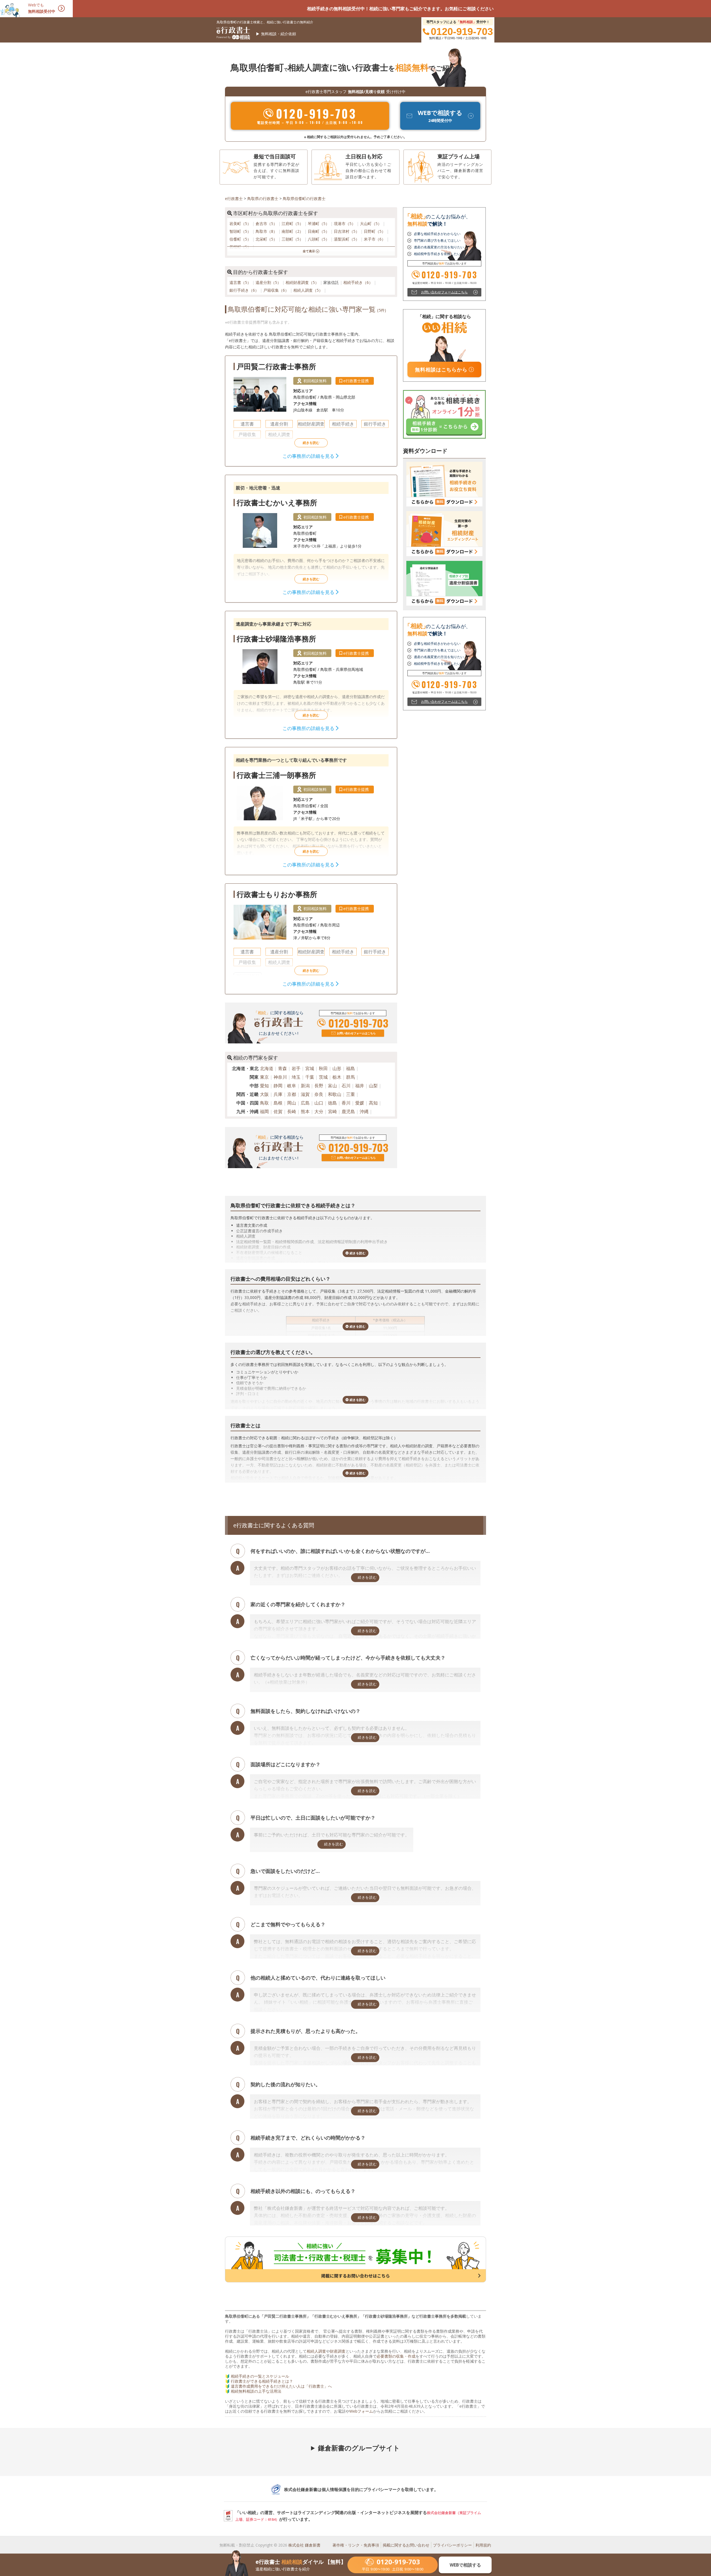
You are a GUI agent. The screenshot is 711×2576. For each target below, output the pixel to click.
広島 (305, 1103)
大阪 (264, 1094)
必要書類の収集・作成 (396, 2356)
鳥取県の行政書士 (263, 198)
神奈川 (280, 1077)
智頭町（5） (241, 231)
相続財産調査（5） (303, 282)
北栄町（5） (267, 239)
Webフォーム (361, 2411)
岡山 (292, 1103)
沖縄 (364, 1111)
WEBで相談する (465, 2565)
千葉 (310, 1077)
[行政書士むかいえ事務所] (311, 539)
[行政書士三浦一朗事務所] (311, 811)
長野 (319, 1086)
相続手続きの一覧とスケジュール (260, 2376)
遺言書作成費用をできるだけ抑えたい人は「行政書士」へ (281, 2386)
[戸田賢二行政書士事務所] (311, 411)
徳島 (332, 1103)
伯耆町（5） (241, 239)
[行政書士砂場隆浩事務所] (311, 675)
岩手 (296, 1068)
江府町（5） (293, 223)
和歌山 (335, 1094)
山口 (319, 1103)
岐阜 (292, 1086)
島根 (278, 1103)
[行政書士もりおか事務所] (311, 939)
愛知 (264, 1086)
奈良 (319, 1094)
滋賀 (305, 1094)
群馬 (351, 1077)
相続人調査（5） (309, 290)
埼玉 (296, 1077)
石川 (346, 1086)
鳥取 (264, 1103)
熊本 (305, 1111)
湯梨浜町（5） (347, 239)
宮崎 (332, 1111)
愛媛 (360, 1103)
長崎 (292, 1111)
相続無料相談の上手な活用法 (256, 2391)
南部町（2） (293, 231)
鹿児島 (348, 1111)
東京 (264, 1077)
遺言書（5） (241, 282)
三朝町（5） (293, 239)
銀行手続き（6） (245, 290)
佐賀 (278, 1111)
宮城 (310, 1068)
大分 (319, 1111)
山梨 (373, 1086)
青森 (282, 1068)
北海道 (267, 1068)
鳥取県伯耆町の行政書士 (304, 198)
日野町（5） (375, 231)
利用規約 (483, 2545)
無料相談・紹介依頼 (279, 34)
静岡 (278, 1086)
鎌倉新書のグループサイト (359, 2448)
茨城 (323, 1077)
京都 (292, 1094)
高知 (373, 1103)
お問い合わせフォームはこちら (356, 1033)
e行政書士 (234, 198)
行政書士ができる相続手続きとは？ (262, 2381)
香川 (346, 1103)
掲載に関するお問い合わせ (406, 2545)
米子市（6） (375, 239)
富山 (332, 1086)
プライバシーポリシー (452, 2545)
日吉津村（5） (347, 231)
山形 (337, 1068)
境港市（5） (345, 223)
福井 (360, 1086)
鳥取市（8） (267, 231)
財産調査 (338, 2351)
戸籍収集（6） (277, 290)
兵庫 (278, 1094)
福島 (351, 1068)
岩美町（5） (241, 223)
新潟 (305, 1086)
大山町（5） (371, 223)
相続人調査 (316, 2351)
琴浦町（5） (319, 223)
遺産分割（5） (269, 282)
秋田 (323, 1068)
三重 (351, 1094)
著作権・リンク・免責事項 (356, 2545)
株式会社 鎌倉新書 (304, 2545)
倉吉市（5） (267, 223)
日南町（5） (319, 231)
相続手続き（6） (359, 282)
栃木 (337, 1077)
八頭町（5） (319, 239)
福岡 (264, 1111)
